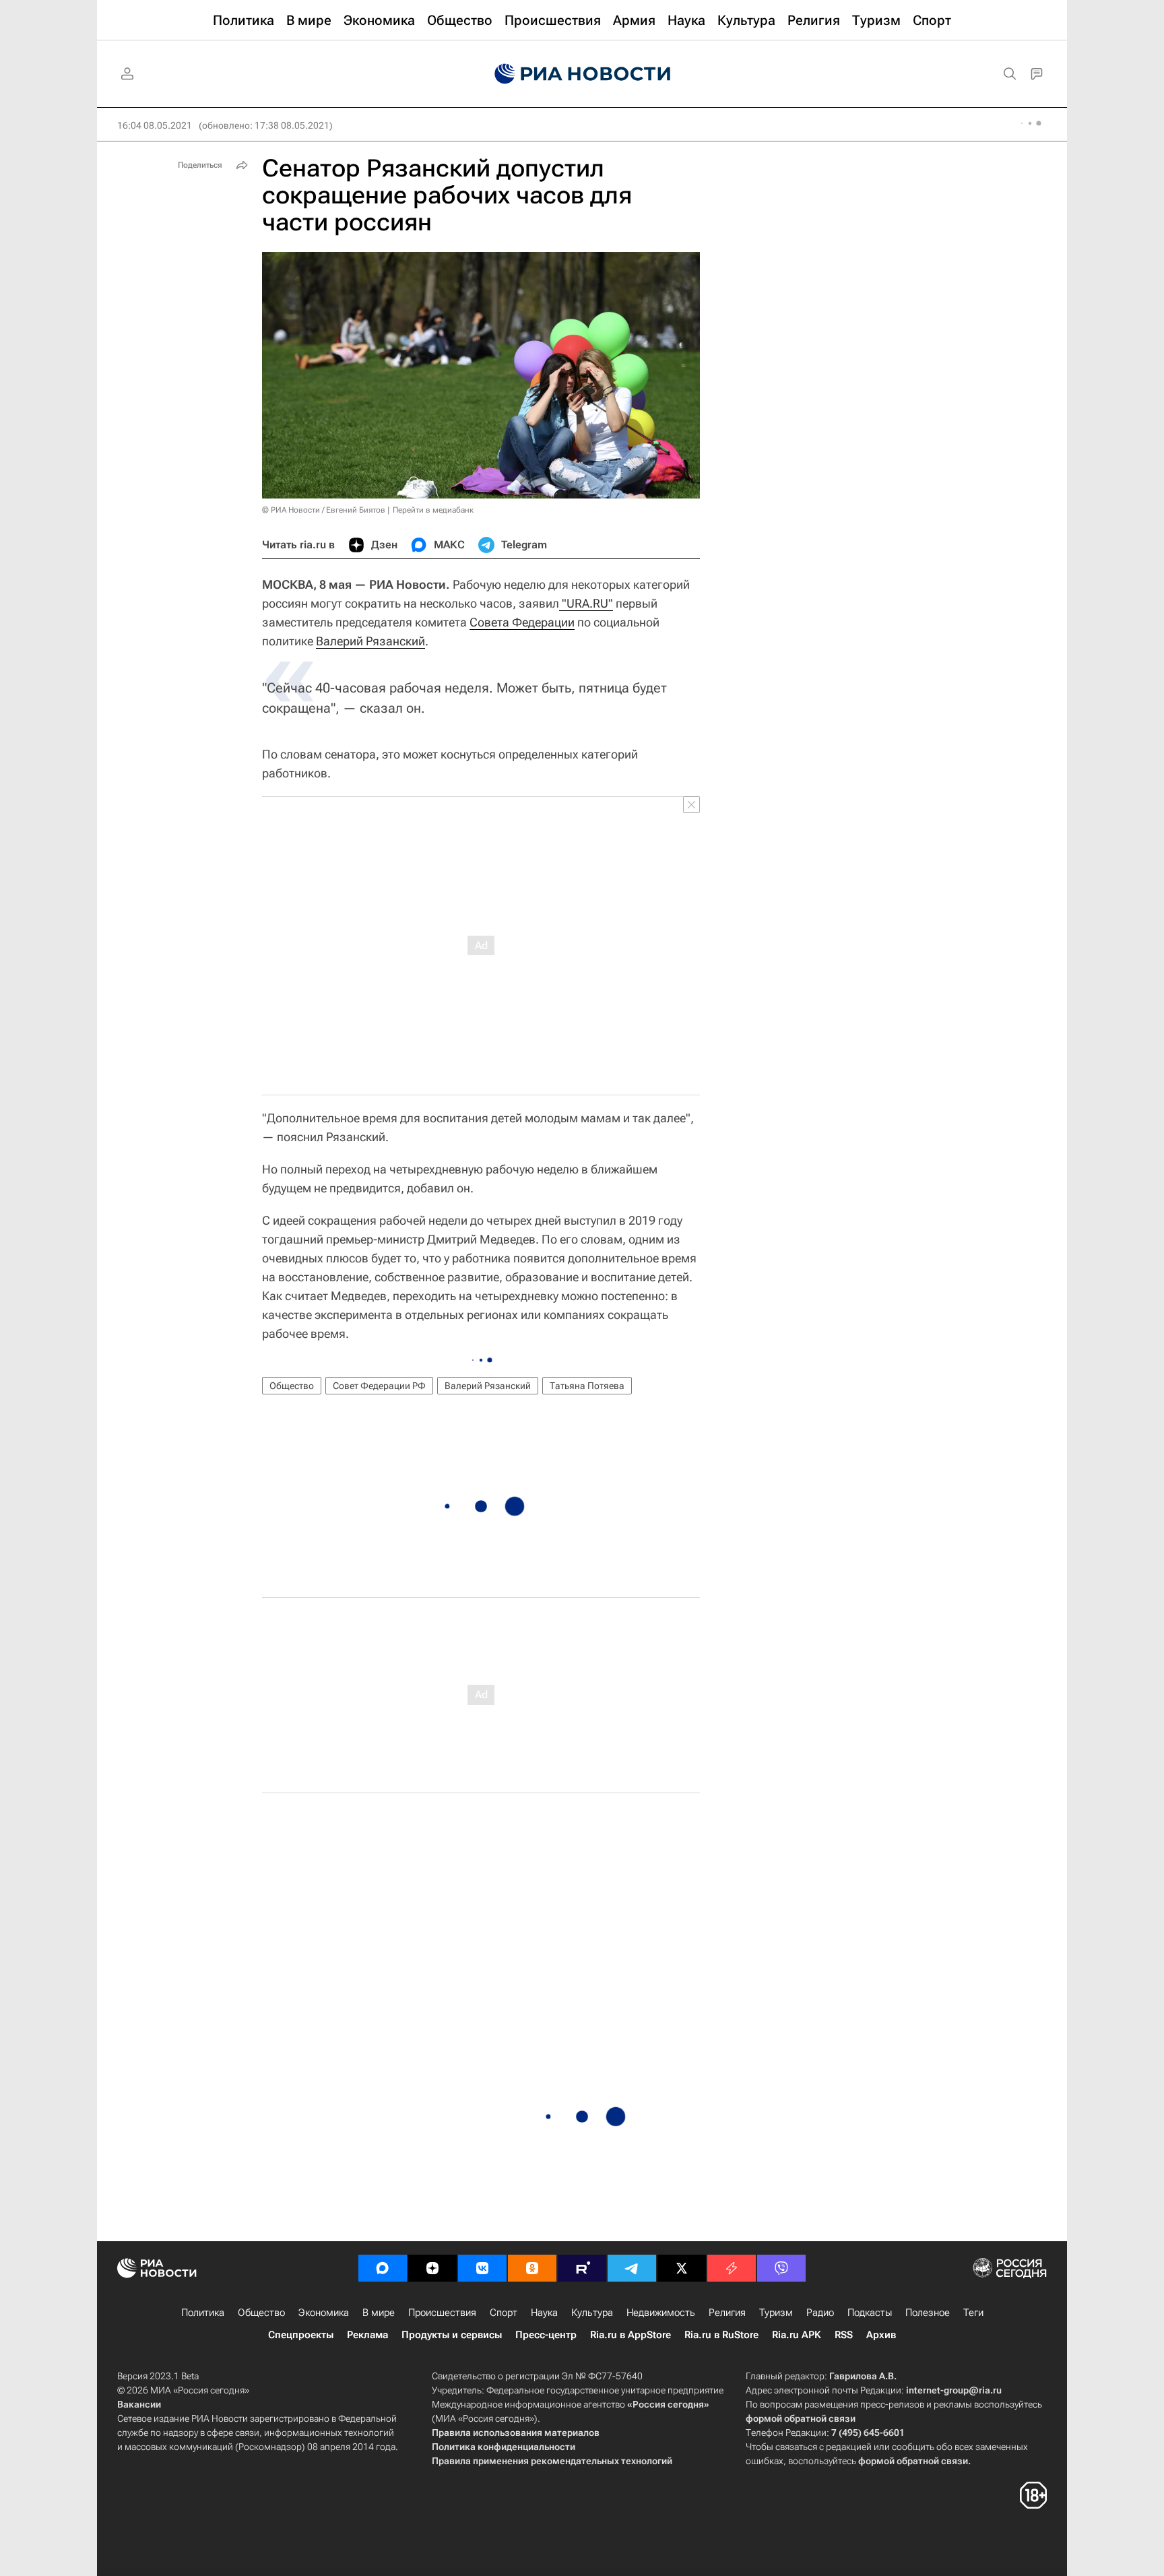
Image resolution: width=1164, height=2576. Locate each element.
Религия (727, 2313)
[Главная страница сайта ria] (582, 74)
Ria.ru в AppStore (630, 2335)
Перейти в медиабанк (433, 510)
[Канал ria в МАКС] (383, 2268)
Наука (544, 2313)
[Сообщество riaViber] (781, 2268)
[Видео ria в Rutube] (582, 2268)
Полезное (928, 2313)
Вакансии (139, 2404)
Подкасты (870, 2313)
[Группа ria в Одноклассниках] (532, 2268)
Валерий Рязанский (370, 641)
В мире (379, 2313)
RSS (844, 2335)
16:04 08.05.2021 (155, 125)
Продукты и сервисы (452, 2335)
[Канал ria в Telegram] (632, 2268)
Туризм (776, 2313)
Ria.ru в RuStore (721, 2335)
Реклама (367, 2335)
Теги (973, 2313)
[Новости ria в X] (682, 2268)
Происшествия (442, 2313)
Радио (820, 2313)
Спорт (504, 2313)
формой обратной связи (801, 2418)
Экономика (324, 2313)
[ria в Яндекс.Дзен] (432, 2268)
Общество (292, 1386)
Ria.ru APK (797, 2335)
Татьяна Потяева (587, 1386)
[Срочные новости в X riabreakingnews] (732, 2268)
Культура (592, 2313)
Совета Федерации (522, 622)
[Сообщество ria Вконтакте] (482, 2268)
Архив (881, 2335)
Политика (203, 2313)
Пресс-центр (546, 2335)
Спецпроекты (301, 2335)
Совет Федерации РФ (379, 1386)
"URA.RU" (586, 603)
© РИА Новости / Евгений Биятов (324, 510)
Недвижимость (661, 2313)
